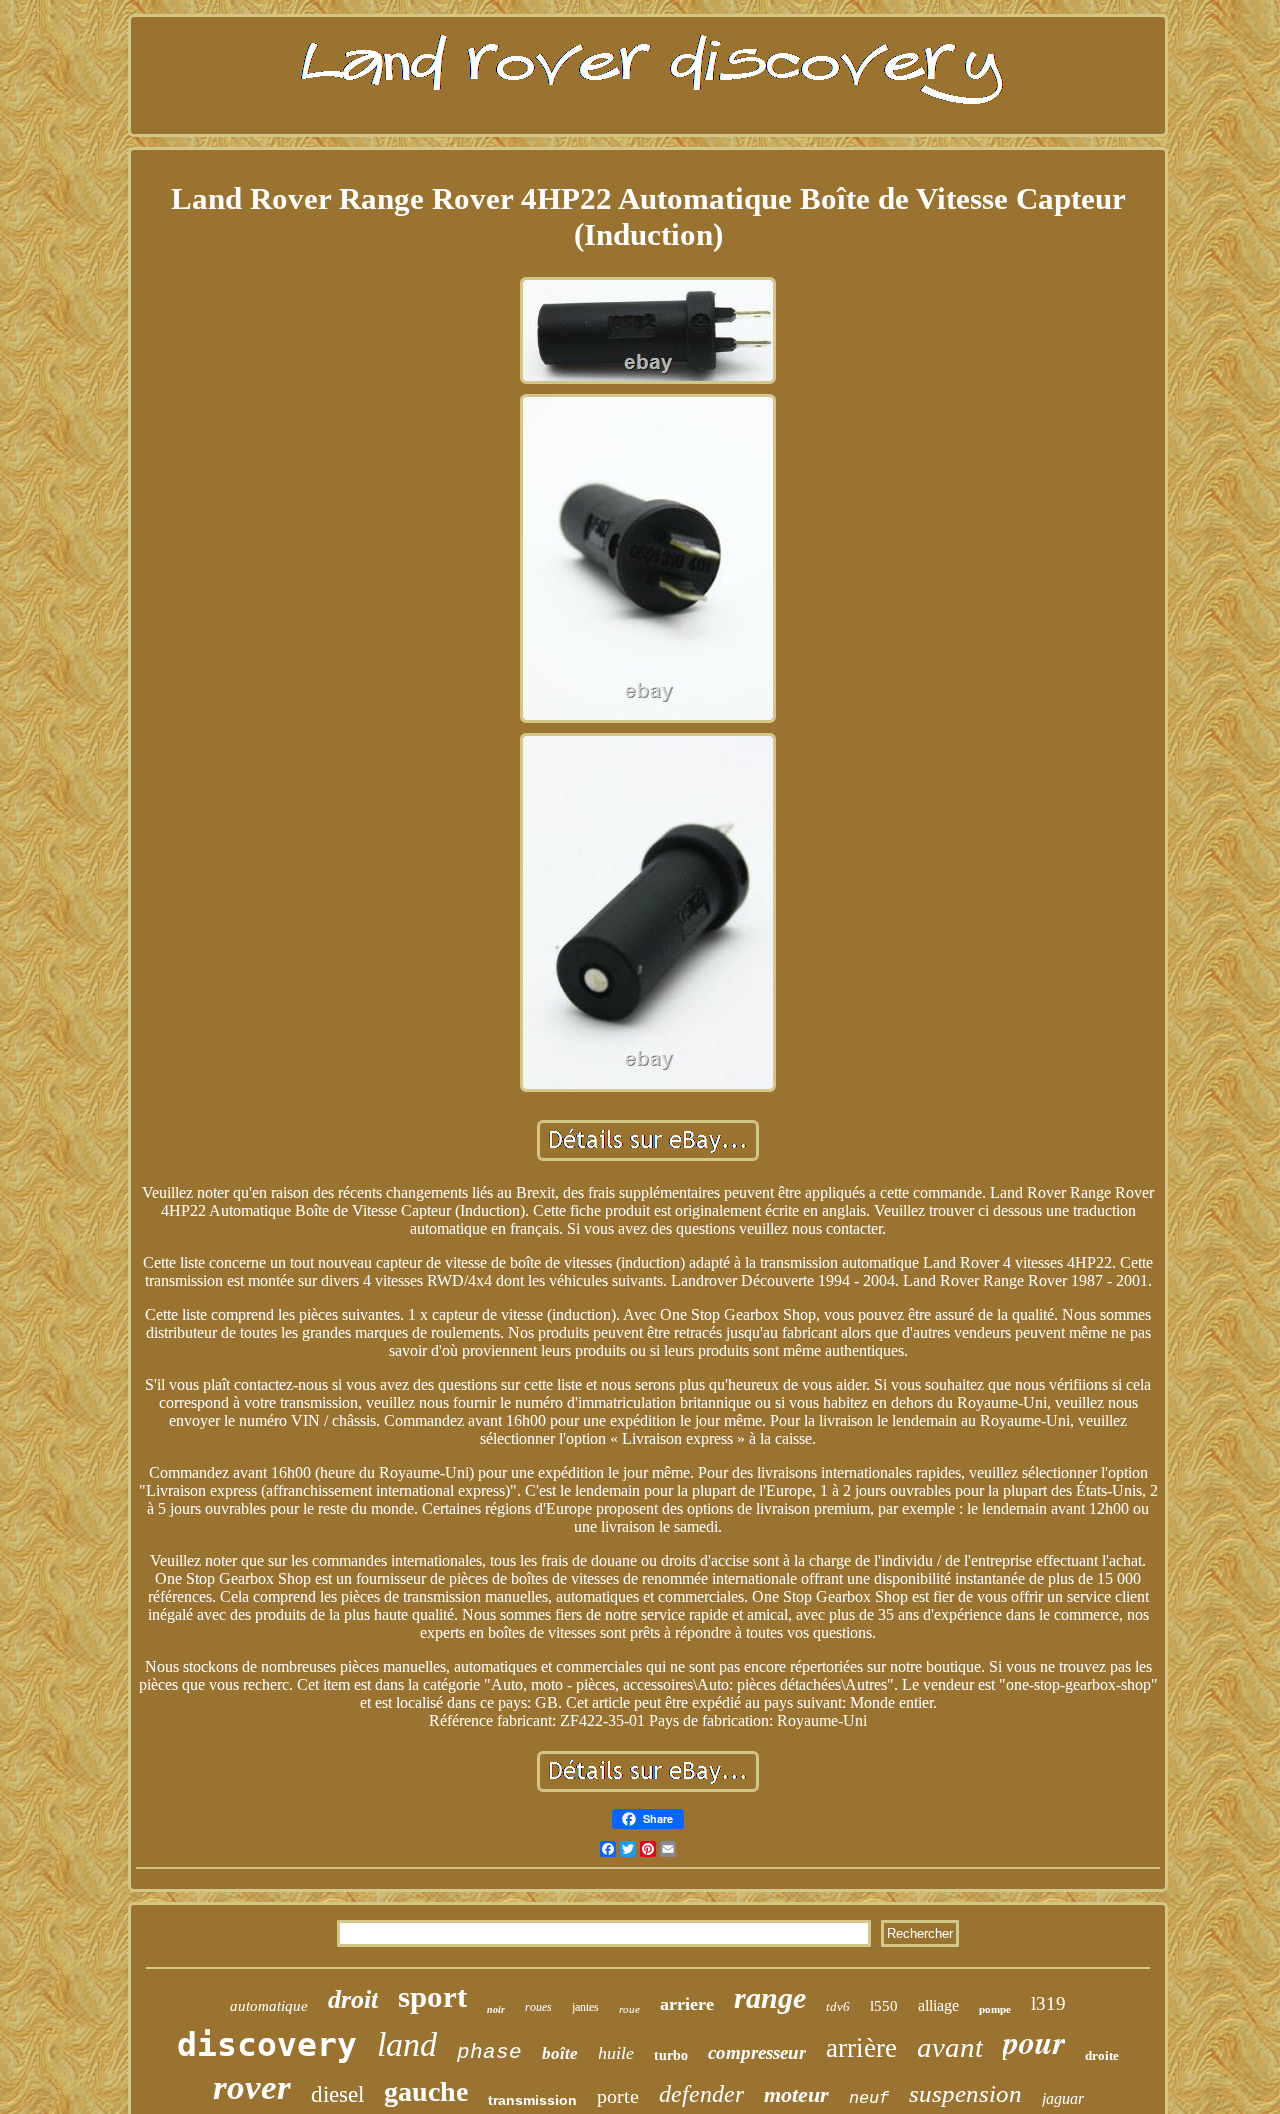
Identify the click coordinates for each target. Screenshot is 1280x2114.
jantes (585, 2007)
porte (618, 2096)
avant (950, 2047)
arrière (861, 2048)
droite (1102, 2055)
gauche (426, 2091)
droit (353, 1999)
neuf (869, 2098)
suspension (965, 2093)
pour (1034, 2041)
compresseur (757, 2052)
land (407, 2044)
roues (538, 2007)
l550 (884, 2006)
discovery (267, 2044)
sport (432, 1996)
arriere (687, 2004)
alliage (938, 2005)
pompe (995, 2009)
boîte (560, 2053)
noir (496, 2009)
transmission (532, 2100)
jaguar (1063, 2098)
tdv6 (838, 2006)
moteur (796, 2094)
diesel (337, 2094)
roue (629, 2009)
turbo (671, 2055)
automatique (269, 2006)
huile (616, 2053)
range (770, 1997)
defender (701, 2094)
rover (252, 2087)
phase (489, 2052)
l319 (1048, 2003)
